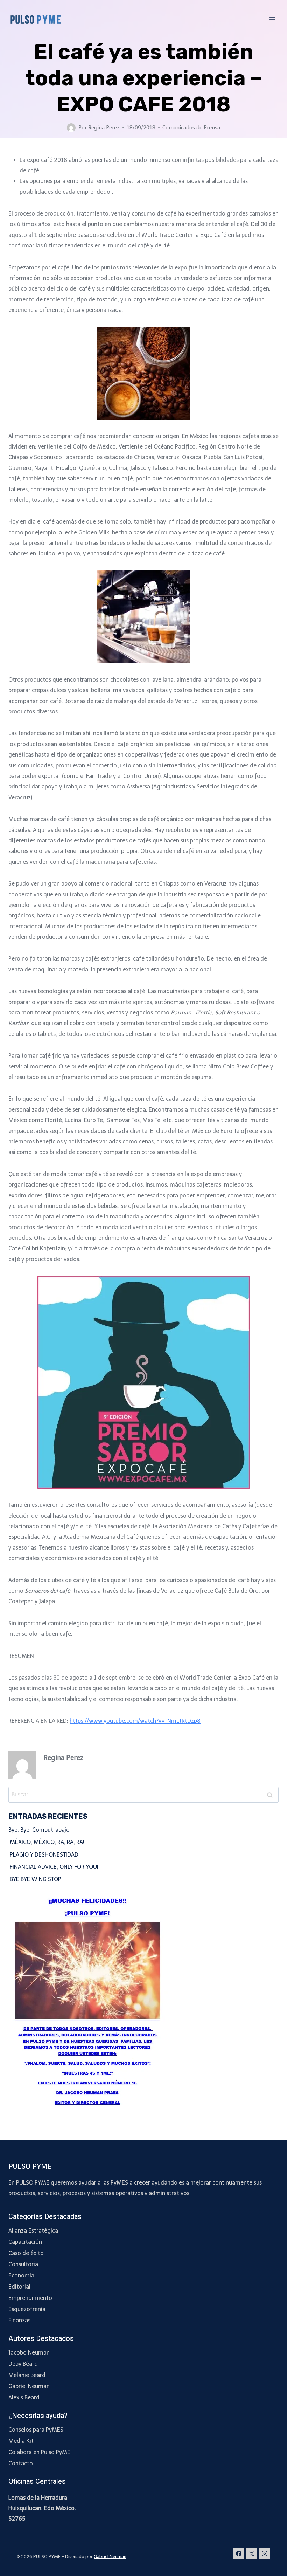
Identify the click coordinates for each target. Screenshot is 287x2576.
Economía (21, 2276)
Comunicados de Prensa (191, 128)
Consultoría (23, 2264)
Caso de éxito (26, 2253)
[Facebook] (239, 2554)
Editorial (19, 2287)
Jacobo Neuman (29, 2353)
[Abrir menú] (272, 19)
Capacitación (25, 2242)
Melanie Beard (27, 2375)
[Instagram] (265, 2554)
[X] (252, 2554)
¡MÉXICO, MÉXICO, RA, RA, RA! (46, 1842)
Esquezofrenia (27, 2309)
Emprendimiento (30, 2298)
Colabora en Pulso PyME (39, 2452)
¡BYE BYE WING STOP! (36, 1879)
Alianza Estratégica (33, 2231)
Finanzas (19, 2320)
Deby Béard (23, 2364)
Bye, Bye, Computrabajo (39, 1830)
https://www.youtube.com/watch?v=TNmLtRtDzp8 (135, 1721)
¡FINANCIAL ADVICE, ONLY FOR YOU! (53, 1867)
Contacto (21, 2463)
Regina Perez (104, 128)
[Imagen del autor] (71, 128)
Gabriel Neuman (29, 2386)
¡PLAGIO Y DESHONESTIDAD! (44, 1855)
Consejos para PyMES (36, 2430)
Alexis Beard (24, 2397)
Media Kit (21, 2441)
